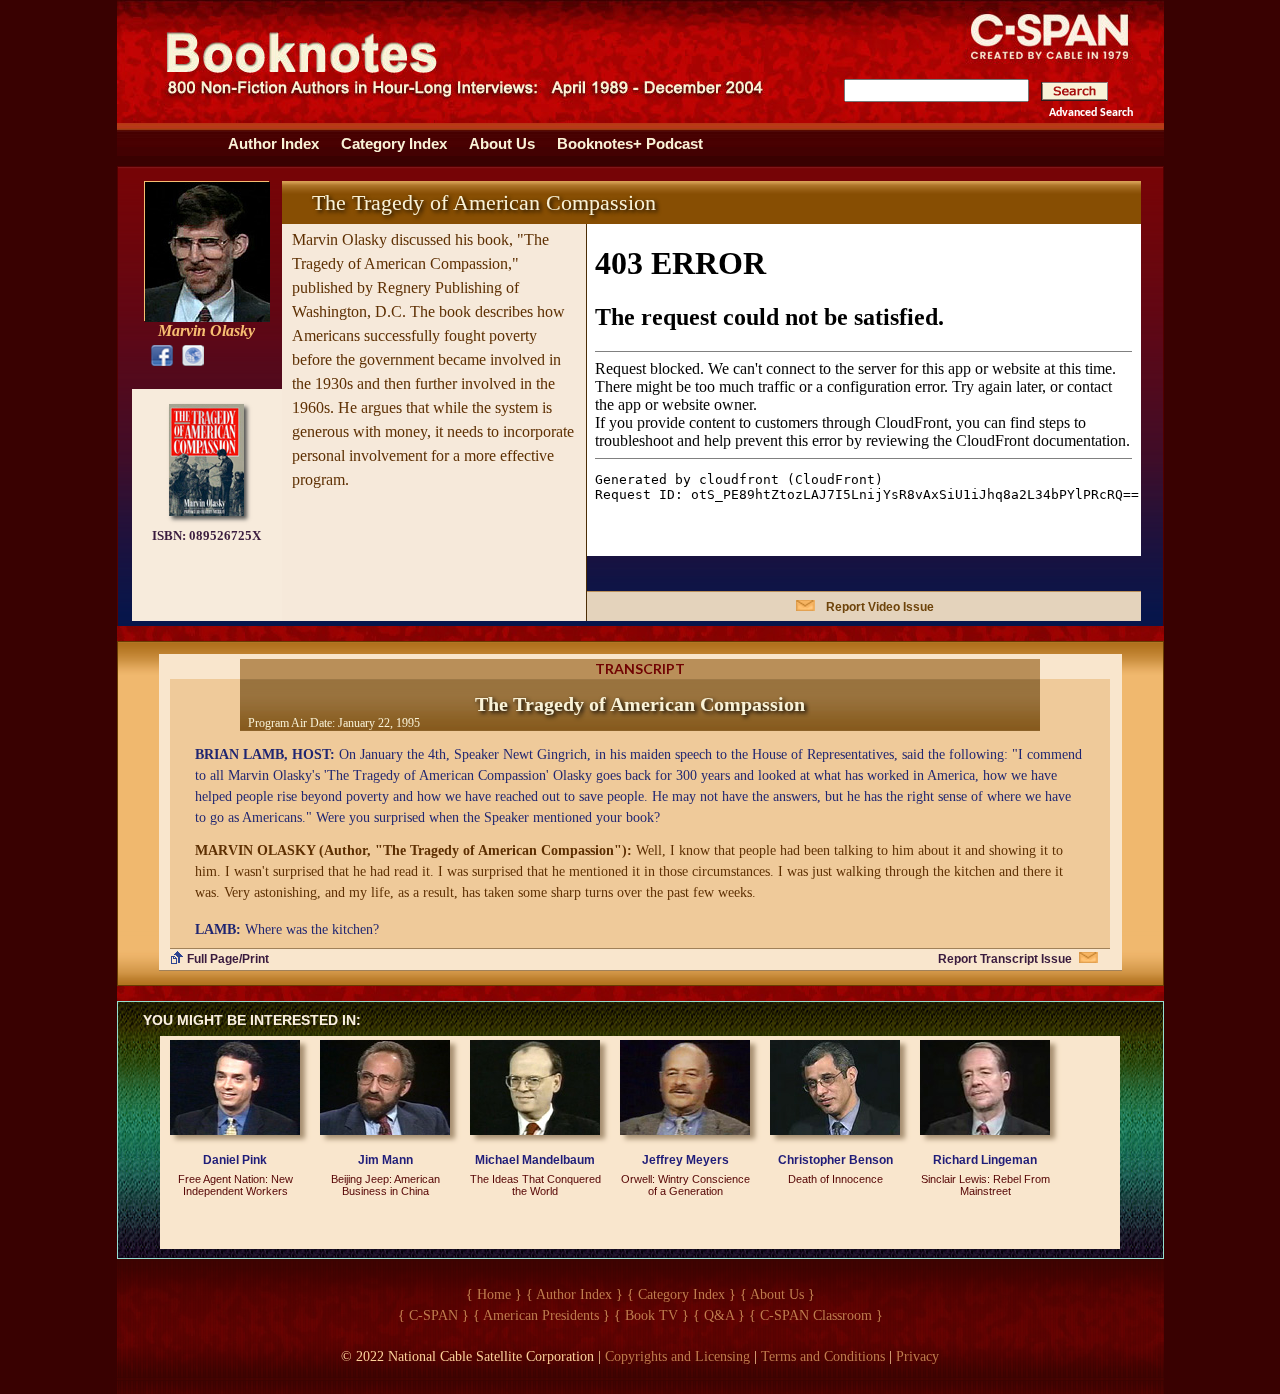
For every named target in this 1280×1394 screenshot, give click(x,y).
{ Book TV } (651, 1315)
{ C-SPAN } (433, 1315)
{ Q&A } (719, 1315)
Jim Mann (385, 1160)
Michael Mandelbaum (535, 1160)
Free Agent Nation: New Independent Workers (235, 1185)
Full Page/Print (228, 959)
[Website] (188, 354)
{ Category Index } (681, 1294)
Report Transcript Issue (1005, 959)
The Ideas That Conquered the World (535, 1185)
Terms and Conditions (823, 1356)
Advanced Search (1091, 113)
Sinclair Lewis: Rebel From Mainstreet (985, 1185)
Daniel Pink (235, 1160)
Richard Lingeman (985, 1160)
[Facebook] (157, 354)
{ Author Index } (574, 1294)
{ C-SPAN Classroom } (816, 1315)
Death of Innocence (835, 1179)
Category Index (394, 144)
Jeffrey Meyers (685, 1160)
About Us (502, 144)
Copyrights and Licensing (677, 1356)
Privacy (917, 1356)
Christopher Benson (835, 1160)
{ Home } (494, 1294)
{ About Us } (777, 1294)
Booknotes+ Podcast (630, 144)
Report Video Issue (880, 607)
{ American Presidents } (541, 1315)
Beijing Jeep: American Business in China (385, 1185)
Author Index (273, 144)
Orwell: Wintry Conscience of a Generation (685, 1185)
